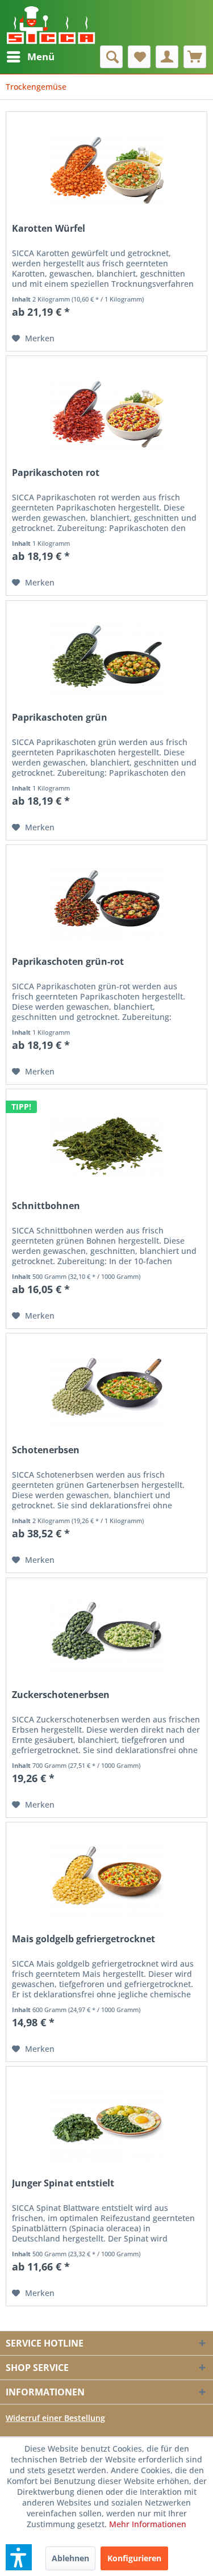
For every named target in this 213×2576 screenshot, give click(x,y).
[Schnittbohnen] (106, 1146)
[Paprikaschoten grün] (106, 658)
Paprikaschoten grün (60, 718)
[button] (19, 2557)
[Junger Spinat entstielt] (106, 2123)
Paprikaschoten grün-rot (68, 962)
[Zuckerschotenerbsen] (106, 1635)
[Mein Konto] (167, 57)
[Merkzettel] (139, 57)
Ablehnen (70, 2558)
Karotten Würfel (49, 229)
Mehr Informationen (148, 2524)
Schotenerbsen (46, 1450)
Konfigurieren (134, 2558)
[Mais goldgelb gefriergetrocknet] (106, 1879)
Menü (41, 57)
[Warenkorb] (195, 57)
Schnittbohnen (46, 1206)
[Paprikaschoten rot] (106, 413)
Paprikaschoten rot (56, 473)
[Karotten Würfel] (106, 169)
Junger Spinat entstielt (63, 2183)
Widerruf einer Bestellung (55, 2418)
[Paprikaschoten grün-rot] (106, 902)
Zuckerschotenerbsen (61, 1695)
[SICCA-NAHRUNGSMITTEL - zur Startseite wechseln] (51, 23)
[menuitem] (30, 57)
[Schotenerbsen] (106, 1390)
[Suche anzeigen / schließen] (111, 57)
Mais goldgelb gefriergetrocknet (83, 1939)
